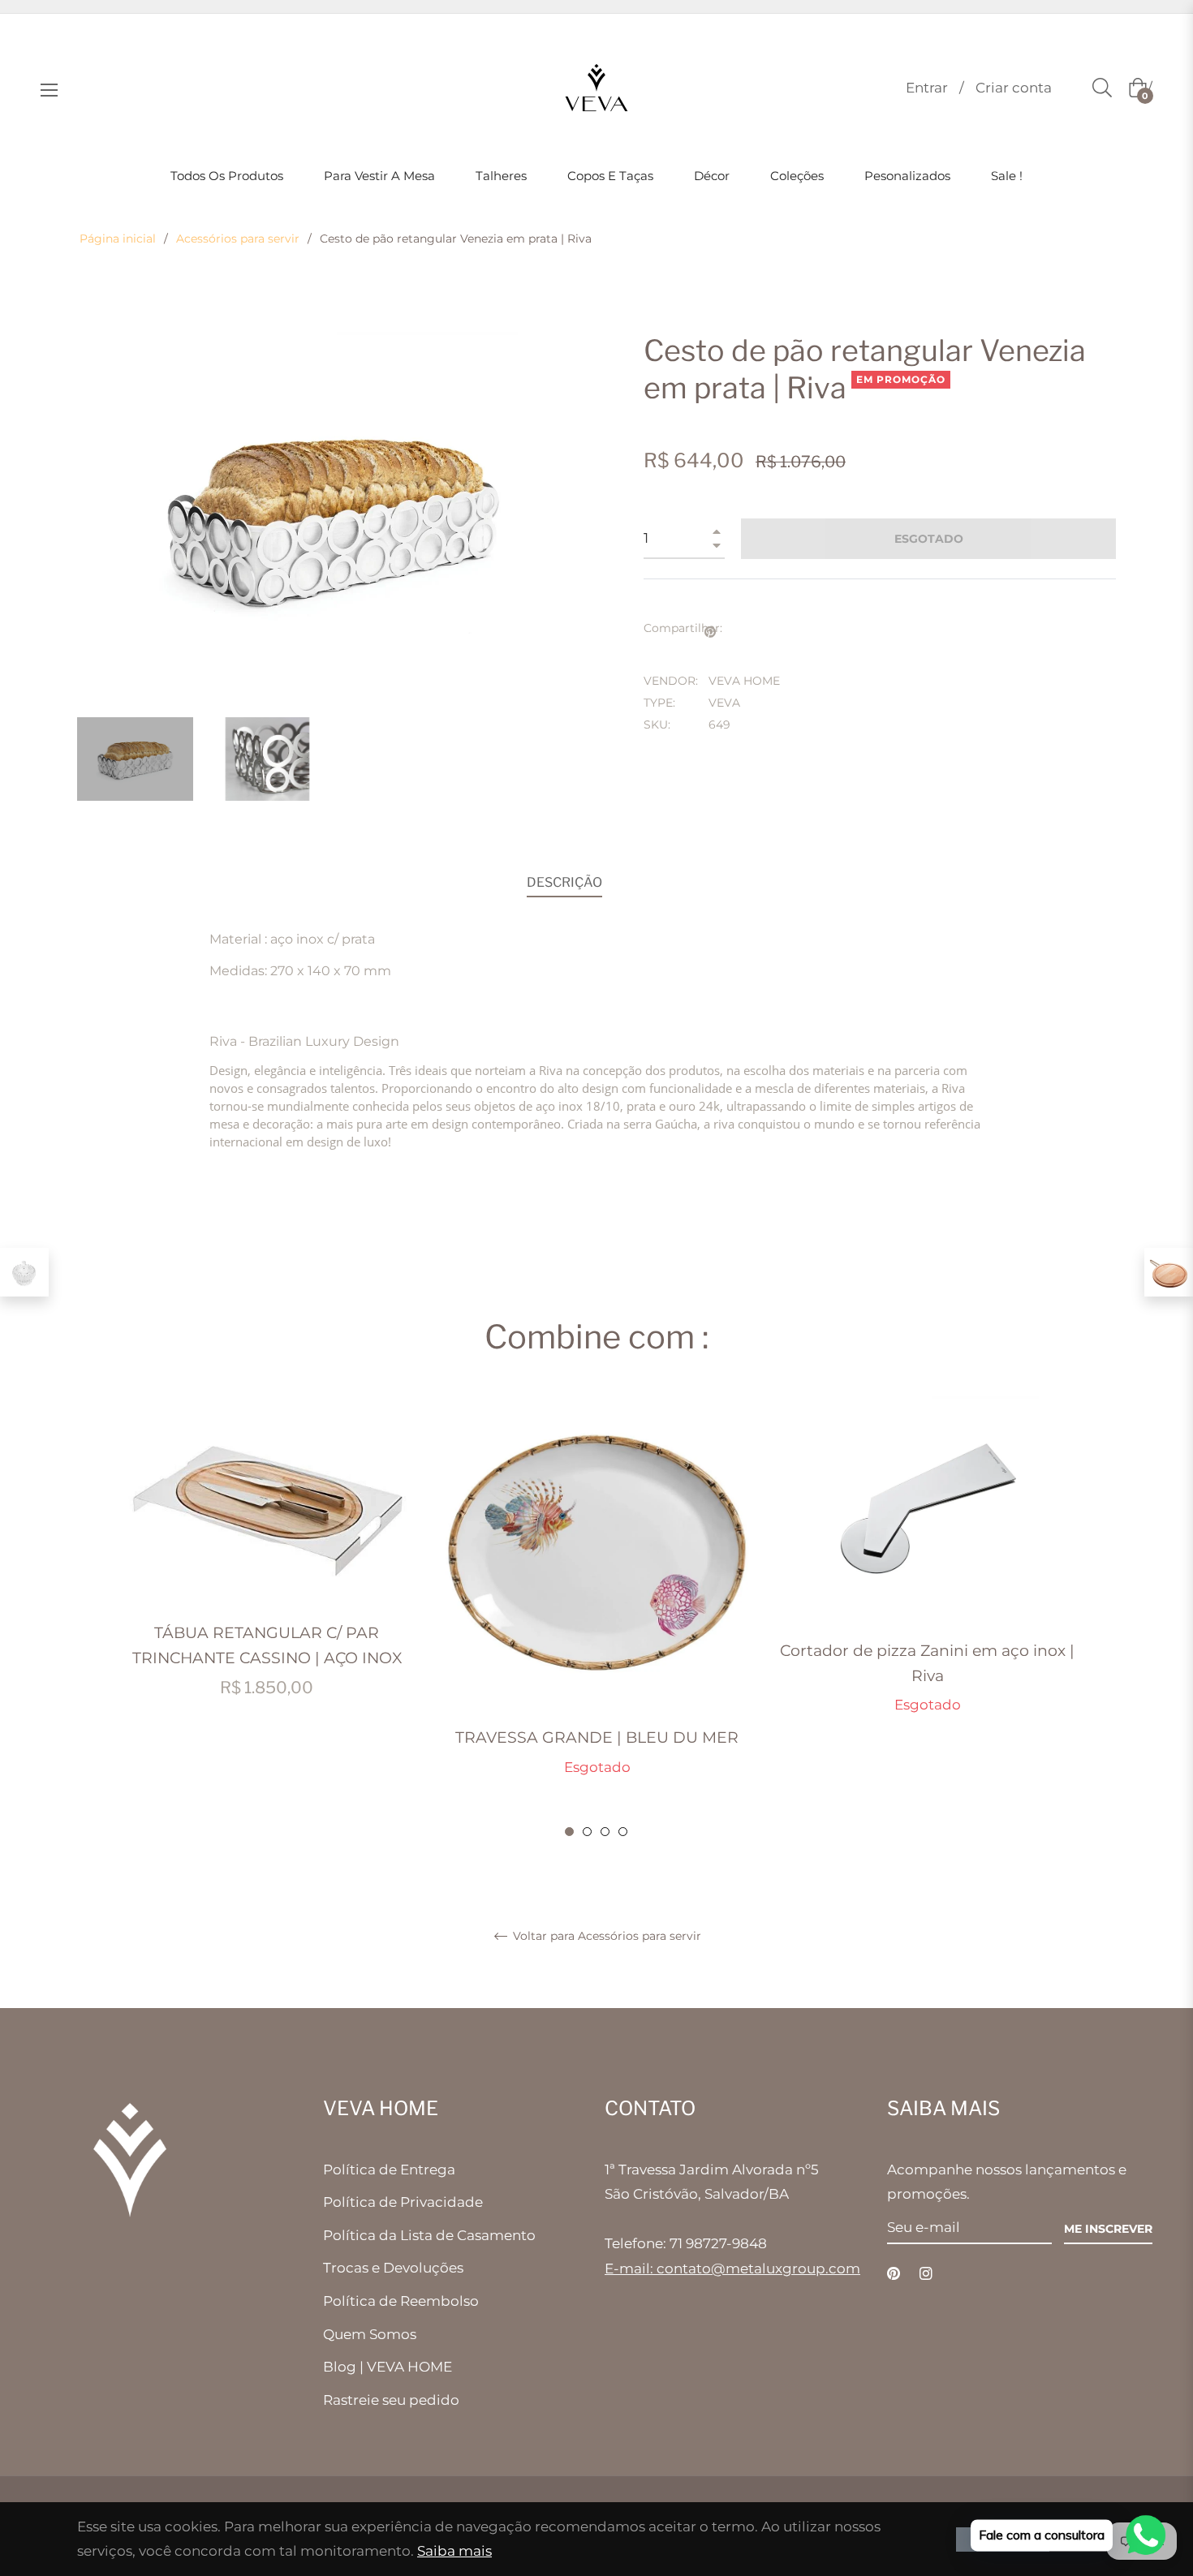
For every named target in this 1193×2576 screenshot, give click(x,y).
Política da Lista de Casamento (429, 2235)
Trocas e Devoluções (393, 2268)
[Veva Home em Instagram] (926, 2273)
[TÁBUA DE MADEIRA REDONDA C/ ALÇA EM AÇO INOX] (1169, 1272)
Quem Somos (370, 2334)
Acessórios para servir (238, 239)
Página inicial (118, 239)
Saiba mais (454, 2551)
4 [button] (623, 1832)
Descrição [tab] (564, 882)
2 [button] (587, 1832)
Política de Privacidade (403, 2202)
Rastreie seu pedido (391, 2400)
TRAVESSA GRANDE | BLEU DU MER (597, 1737)
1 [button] (569, 1832)
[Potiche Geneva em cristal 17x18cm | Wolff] (24, 1272)
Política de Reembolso (401, 2301)
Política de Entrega (389, 2170)
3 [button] (605, 1832)
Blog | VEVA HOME (388, 2367)
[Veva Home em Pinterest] (894, 2273)
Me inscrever (1108, 2229)
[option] (267, 1565)
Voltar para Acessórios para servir (605, 1936)
